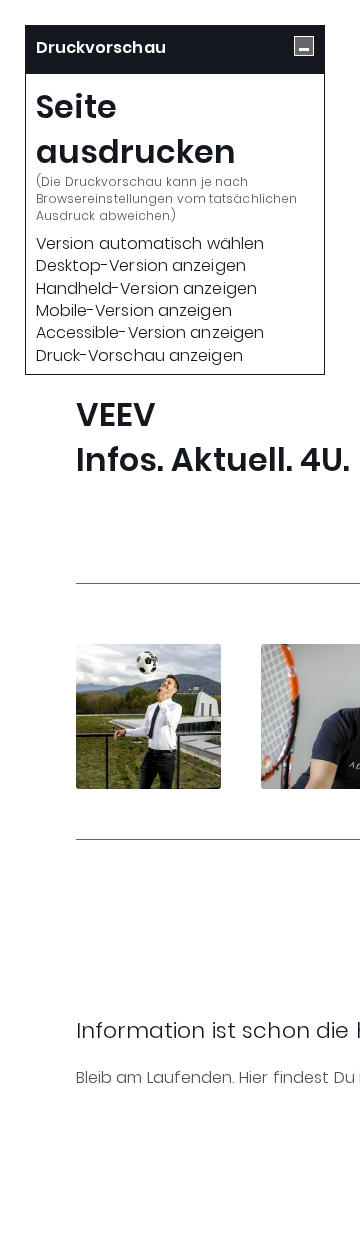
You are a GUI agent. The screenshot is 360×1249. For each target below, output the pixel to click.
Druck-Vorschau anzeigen (139, 356)
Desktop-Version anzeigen (141, 266)
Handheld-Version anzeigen (146, 289)
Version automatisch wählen (150, 244)
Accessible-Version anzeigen (150, 333)
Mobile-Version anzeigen (134, 311)
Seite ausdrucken (136, 129)
